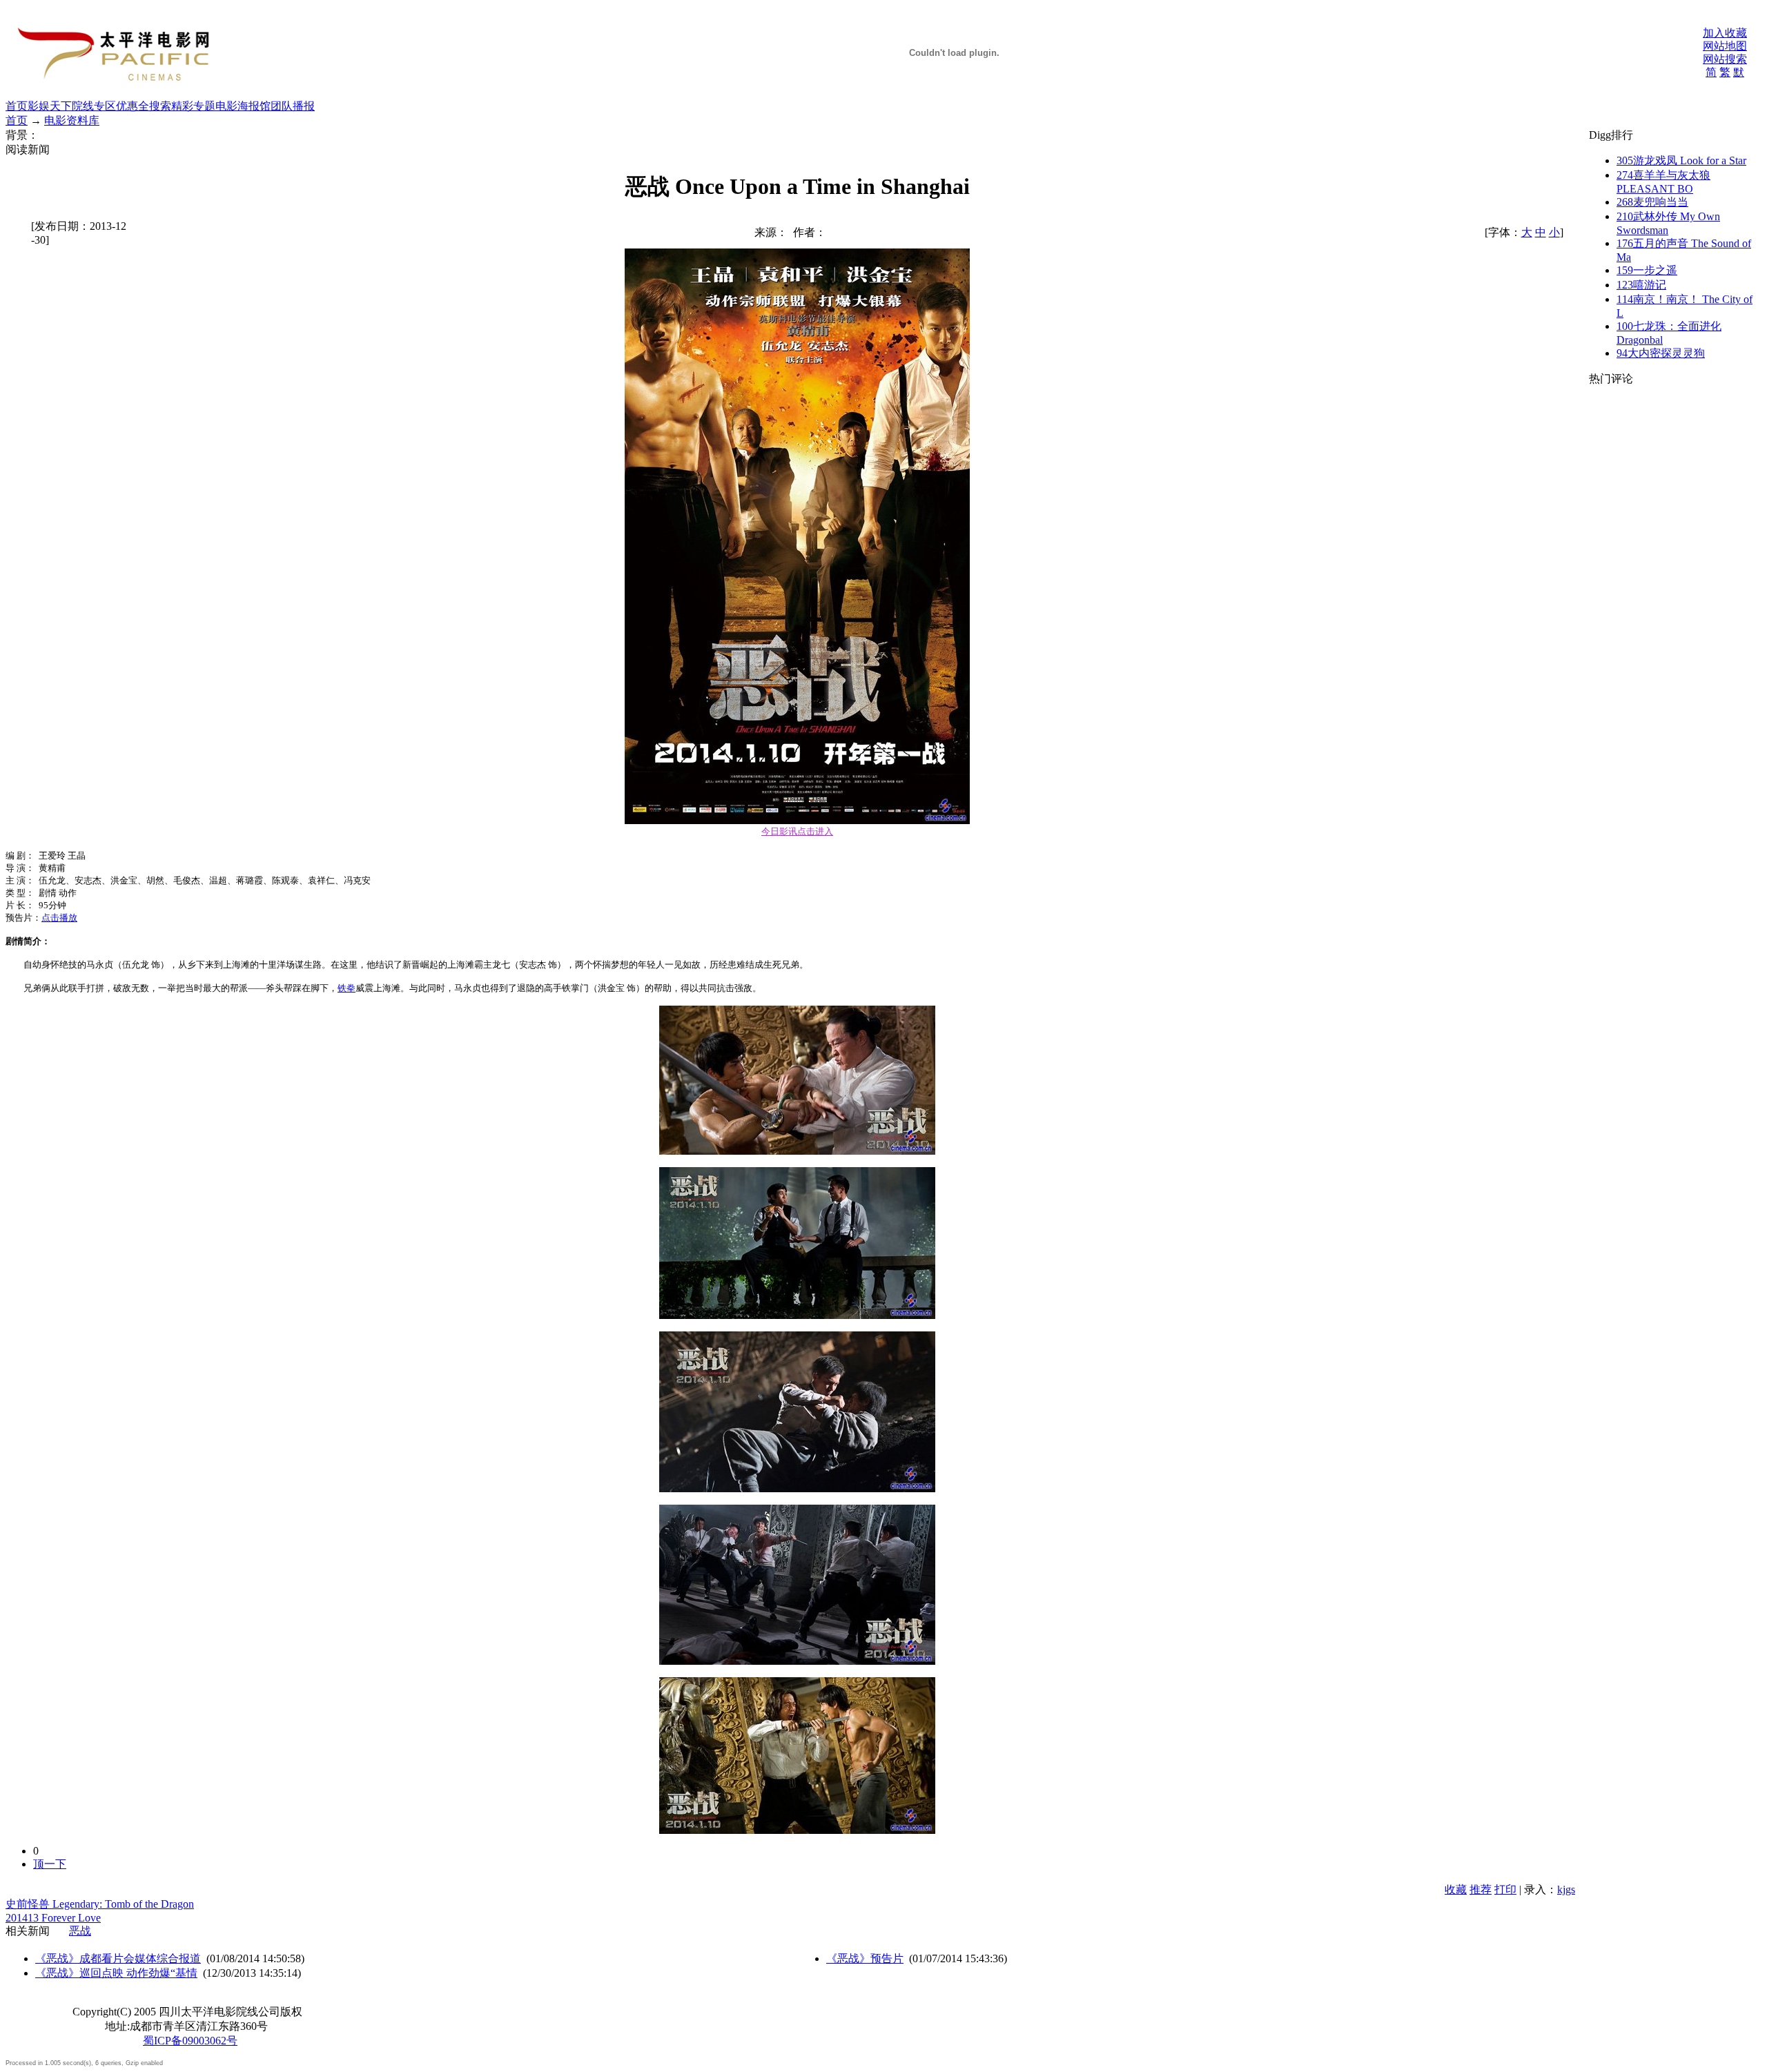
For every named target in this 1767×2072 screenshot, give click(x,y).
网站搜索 (1725, 59)
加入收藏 (1725, 33)
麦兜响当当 (1652, 202)
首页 (17, 106)
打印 (1505, 1889)
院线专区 (94, 106)
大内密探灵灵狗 (1661, 353)
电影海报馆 (243, 106)
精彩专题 (193, 106)
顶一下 (50, 1864)
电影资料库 (72, 120)
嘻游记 (1641, 285)
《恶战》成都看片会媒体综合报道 (118, 1958)
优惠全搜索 (144, 106)
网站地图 (1725, 46)
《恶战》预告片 (865, 1958)
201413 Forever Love (53, 1918)
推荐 (1481, 1889)
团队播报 (293, 106)
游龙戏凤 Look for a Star (1681, 160)
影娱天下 (50, 106)
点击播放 (59, 918)
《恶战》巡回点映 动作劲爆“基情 (116, 1973)
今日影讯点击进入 (797, 831)
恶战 (80, 1931)
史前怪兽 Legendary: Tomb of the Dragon (100, 1904)
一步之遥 (1647, 270)
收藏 (1456, 1889)
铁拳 (346, 988)
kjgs (1566, 1889)
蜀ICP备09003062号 (190, 2041)
